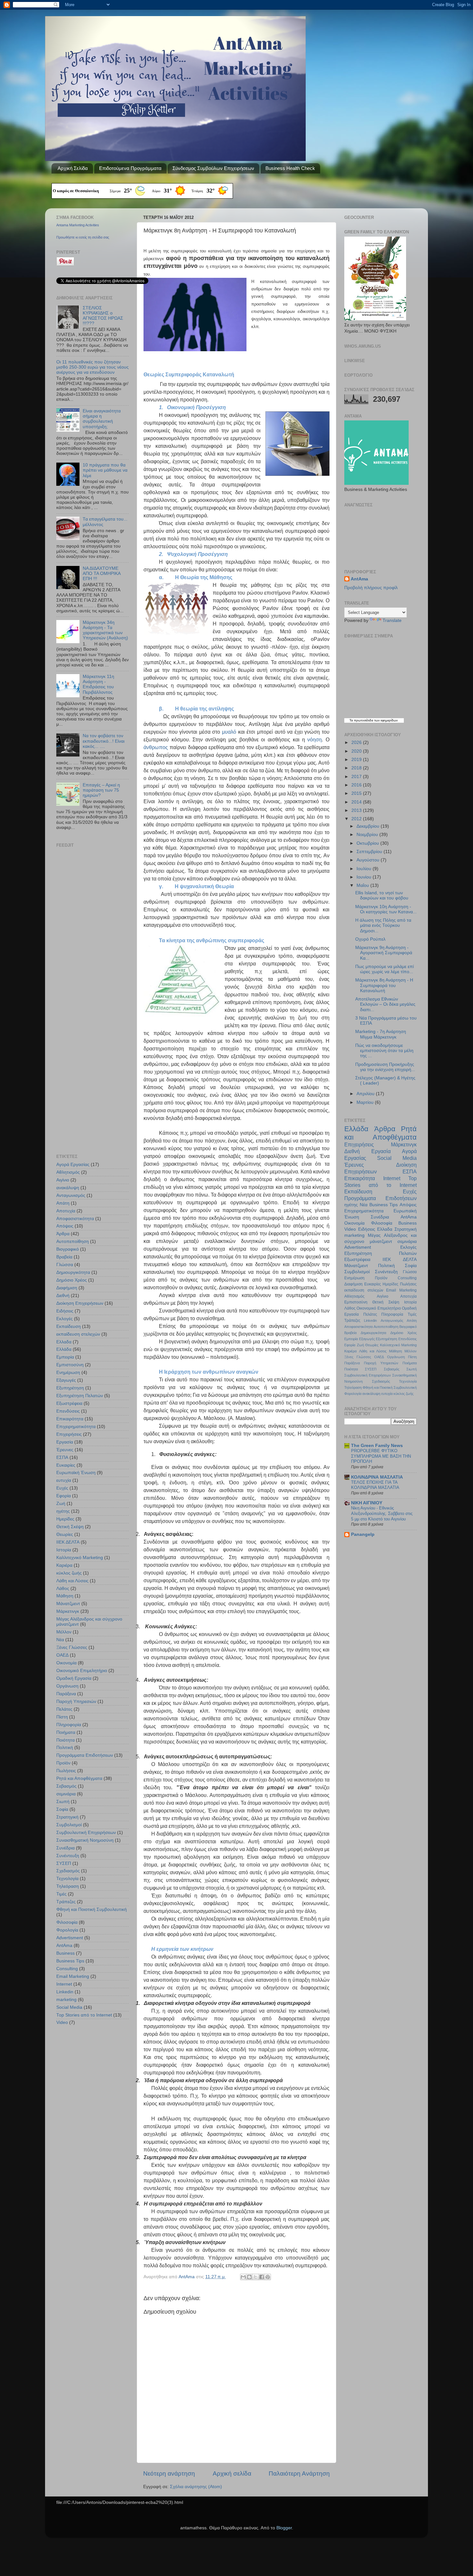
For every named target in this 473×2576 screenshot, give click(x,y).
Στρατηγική (67, 1817)
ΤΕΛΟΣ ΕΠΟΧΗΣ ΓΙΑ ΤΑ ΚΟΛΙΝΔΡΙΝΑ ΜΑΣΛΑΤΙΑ (375, 1485)
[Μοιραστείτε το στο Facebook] (262, 2277)
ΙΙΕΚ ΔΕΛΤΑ (68, 1542)
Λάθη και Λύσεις (72, 1581)
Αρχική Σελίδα (73, 168)
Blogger (284, 2528)
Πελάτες (64, 1709)
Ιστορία (64, 1550)
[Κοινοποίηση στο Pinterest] (268, 2277)
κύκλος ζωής (69, 1573)
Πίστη (62, 1717)
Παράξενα (66, 1694)
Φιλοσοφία (67, 1922)
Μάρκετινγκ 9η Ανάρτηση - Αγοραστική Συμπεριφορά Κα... (384, 953)
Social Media (69, 2007)
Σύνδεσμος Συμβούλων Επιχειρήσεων (213, 168)
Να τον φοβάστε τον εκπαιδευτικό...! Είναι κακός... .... (104, 741)
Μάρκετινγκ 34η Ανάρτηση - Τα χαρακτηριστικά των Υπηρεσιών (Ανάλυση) (105, 630)
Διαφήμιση (67, 1288)
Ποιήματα (66, 1732)
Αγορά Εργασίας (73, 1165)
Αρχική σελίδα (232, 2473)
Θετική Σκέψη (70, 1527)
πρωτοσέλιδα (364, 720)
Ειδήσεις (65, 1311)
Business (65, 1953)
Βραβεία (64, 1257)
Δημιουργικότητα (73, 1272)
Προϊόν (63, 1763)
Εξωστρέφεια (69, 1403)
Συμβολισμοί (69, 1825)
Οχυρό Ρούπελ (370, 939)
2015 (357, 793)
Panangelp (363, 1534)
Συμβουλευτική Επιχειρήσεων (86, 1833)
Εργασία (65, 1442)
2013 (357, 810)
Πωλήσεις (66, 1771)
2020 (357, 751)
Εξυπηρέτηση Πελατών (80, 1396)
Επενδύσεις (68, 1411)
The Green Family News (377, 1446)
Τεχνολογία (67, 1879)
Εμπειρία (65, 1357)
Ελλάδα (64, 1349)
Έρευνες (65, 1450)
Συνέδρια (65, 1848)
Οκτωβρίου (368, 843)
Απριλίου (366, 1094)
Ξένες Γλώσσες (72, 1647)
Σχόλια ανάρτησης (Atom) (196, 2487)
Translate (392, 620)
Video (62, 2022)
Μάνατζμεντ (68, 1604)
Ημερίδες (65, 1519)
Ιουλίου (365, 869)
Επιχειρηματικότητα (76, 1427)
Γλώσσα (65, 1265)
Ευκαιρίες (66, 1465)
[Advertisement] (97, 898)
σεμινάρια (66, 1794)
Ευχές (62, 1488)
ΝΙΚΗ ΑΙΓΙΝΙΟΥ (367, 1503)
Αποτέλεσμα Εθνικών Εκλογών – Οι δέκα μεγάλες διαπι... (385, 1004)
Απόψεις (65, 1226)
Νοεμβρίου (368, 835)
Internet (64, 1984)
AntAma (187, 2277)
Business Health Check (290, 168)
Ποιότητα (65, 1740)
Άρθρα (63, 1234)
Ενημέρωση (68, 1373)
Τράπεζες (66, 1902)
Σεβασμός (66, 1786)
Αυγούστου (369, 860)
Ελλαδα (64, 1342)
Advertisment (70, 1938)
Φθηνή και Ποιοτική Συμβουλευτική (92, 1909)
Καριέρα (64, 1565)
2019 (357, 760)
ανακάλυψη (68, 1188)
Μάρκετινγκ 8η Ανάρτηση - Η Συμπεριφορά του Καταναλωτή (384, 985)
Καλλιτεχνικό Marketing (80, 1558)
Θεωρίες (65, 1534)
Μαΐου (363, 885)
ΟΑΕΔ (62, 1655)
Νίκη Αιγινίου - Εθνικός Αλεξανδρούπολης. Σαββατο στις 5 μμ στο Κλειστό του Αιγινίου (382, 1513)
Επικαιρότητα (70, 1419)
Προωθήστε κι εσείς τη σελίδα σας (83, 237)
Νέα (60, 1640)
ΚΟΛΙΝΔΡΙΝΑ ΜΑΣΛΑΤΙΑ (377, 1477)
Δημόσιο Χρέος (72, 1280)
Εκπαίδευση (69, 1326)
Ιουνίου (365, 877)
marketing (66, 2000)
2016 (357, 785)
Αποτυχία (66, 1211)
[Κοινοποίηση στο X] (255, 2277)
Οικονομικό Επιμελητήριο (82, 1671)
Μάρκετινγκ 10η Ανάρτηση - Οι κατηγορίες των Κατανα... (386, 909)
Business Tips (70, 1961)
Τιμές (61, 1894)
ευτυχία (64, 1480)
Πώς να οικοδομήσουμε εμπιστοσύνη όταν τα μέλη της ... (384, 1051)
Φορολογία (67, 1930)
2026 (357, 743)
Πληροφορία (69, 1725)
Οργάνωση (67, 1686)
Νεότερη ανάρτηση (169, 2473)
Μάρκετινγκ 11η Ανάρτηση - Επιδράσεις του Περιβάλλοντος (98, 684)
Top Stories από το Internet (84, 2015)
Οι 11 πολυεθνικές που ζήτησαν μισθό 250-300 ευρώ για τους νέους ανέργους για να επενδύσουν (93, 367)
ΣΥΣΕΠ (64, 1863)
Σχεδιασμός (68, 1871)
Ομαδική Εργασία (74, 1678)
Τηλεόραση (68, 1886)
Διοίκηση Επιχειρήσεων (80, 1303)
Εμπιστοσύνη (70, 1365)
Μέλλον (64, 1632)
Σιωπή (63, 1802)
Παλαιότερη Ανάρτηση (299, 2473)
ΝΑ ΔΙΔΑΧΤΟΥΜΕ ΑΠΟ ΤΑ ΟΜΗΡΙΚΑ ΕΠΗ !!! (102, 573)
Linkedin (65, 1992)
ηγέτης (63, 1511)
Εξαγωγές (66, 1380)
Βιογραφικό (68, 1249)
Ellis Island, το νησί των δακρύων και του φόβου (382, 895)
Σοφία (62, 1809)
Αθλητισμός (68, 1172)
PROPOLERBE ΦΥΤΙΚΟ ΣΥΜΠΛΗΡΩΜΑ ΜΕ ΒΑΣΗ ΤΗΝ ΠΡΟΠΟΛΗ (381, 1456)
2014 (357, 802)
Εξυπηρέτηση (70, 1388)
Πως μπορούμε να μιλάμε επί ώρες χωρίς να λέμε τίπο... (385, 969)
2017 (357, 777)
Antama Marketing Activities (78, 225)
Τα (352, 720)
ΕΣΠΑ (62, 1457)
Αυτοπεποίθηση (73, 1241)
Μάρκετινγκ (68, 1611)
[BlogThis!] (249, 2277)
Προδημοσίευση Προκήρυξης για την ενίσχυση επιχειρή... (385, 1067)
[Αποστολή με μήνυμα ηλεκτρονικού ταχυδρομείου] (243, 2277)
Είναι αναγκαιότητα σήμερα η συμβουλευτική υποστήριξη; (102, 419)
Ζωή (61, 1504)
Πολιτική (65, 1748)
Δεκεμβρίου (369, 826)
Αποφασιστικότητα (75, 1219)
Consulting (67, 1969)
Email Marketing (73, 1976)
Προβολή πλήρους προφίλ (371, 588)
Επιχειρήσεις (69, 1434)
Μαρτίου (366, 1102)
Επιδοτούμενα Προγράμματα (130, 168)
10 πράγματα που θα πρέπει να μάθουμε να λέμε (105, 470)
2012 (357, 819)
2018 (357, 768)
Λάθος (63, 1589)
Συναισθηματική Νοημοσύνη (85, 1840)
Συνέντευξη (68, 1856)
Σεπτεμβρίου (370, 852)
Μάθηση (65, 1596)
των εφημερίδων (385, 720)
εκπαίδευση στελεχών (78, 1334)
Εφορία (64, 1496)
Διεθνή (63, 1296)
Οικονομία (66, 1663)
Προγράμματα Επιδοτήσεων (85, 1755)
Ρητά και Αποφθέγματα (79, 1778)
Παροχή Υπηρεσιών (76, 1702)
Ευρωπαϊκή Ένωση (76, 1473)
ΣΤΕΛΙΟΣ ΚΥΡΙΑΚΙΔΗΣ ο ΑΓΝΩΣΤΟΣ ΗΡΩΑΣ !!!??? (103, 316)
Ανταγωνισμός (71, 1195)
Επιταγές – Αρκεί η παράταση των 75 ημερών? (101, 790)
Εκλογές (65, 1319)
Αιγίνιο (63, 1180)
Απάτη (63, 1203)
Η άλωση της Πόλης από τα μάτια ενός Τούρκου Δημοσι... (383, 925)
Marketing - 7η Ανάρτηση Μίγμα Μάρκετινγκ (381, 1034)
